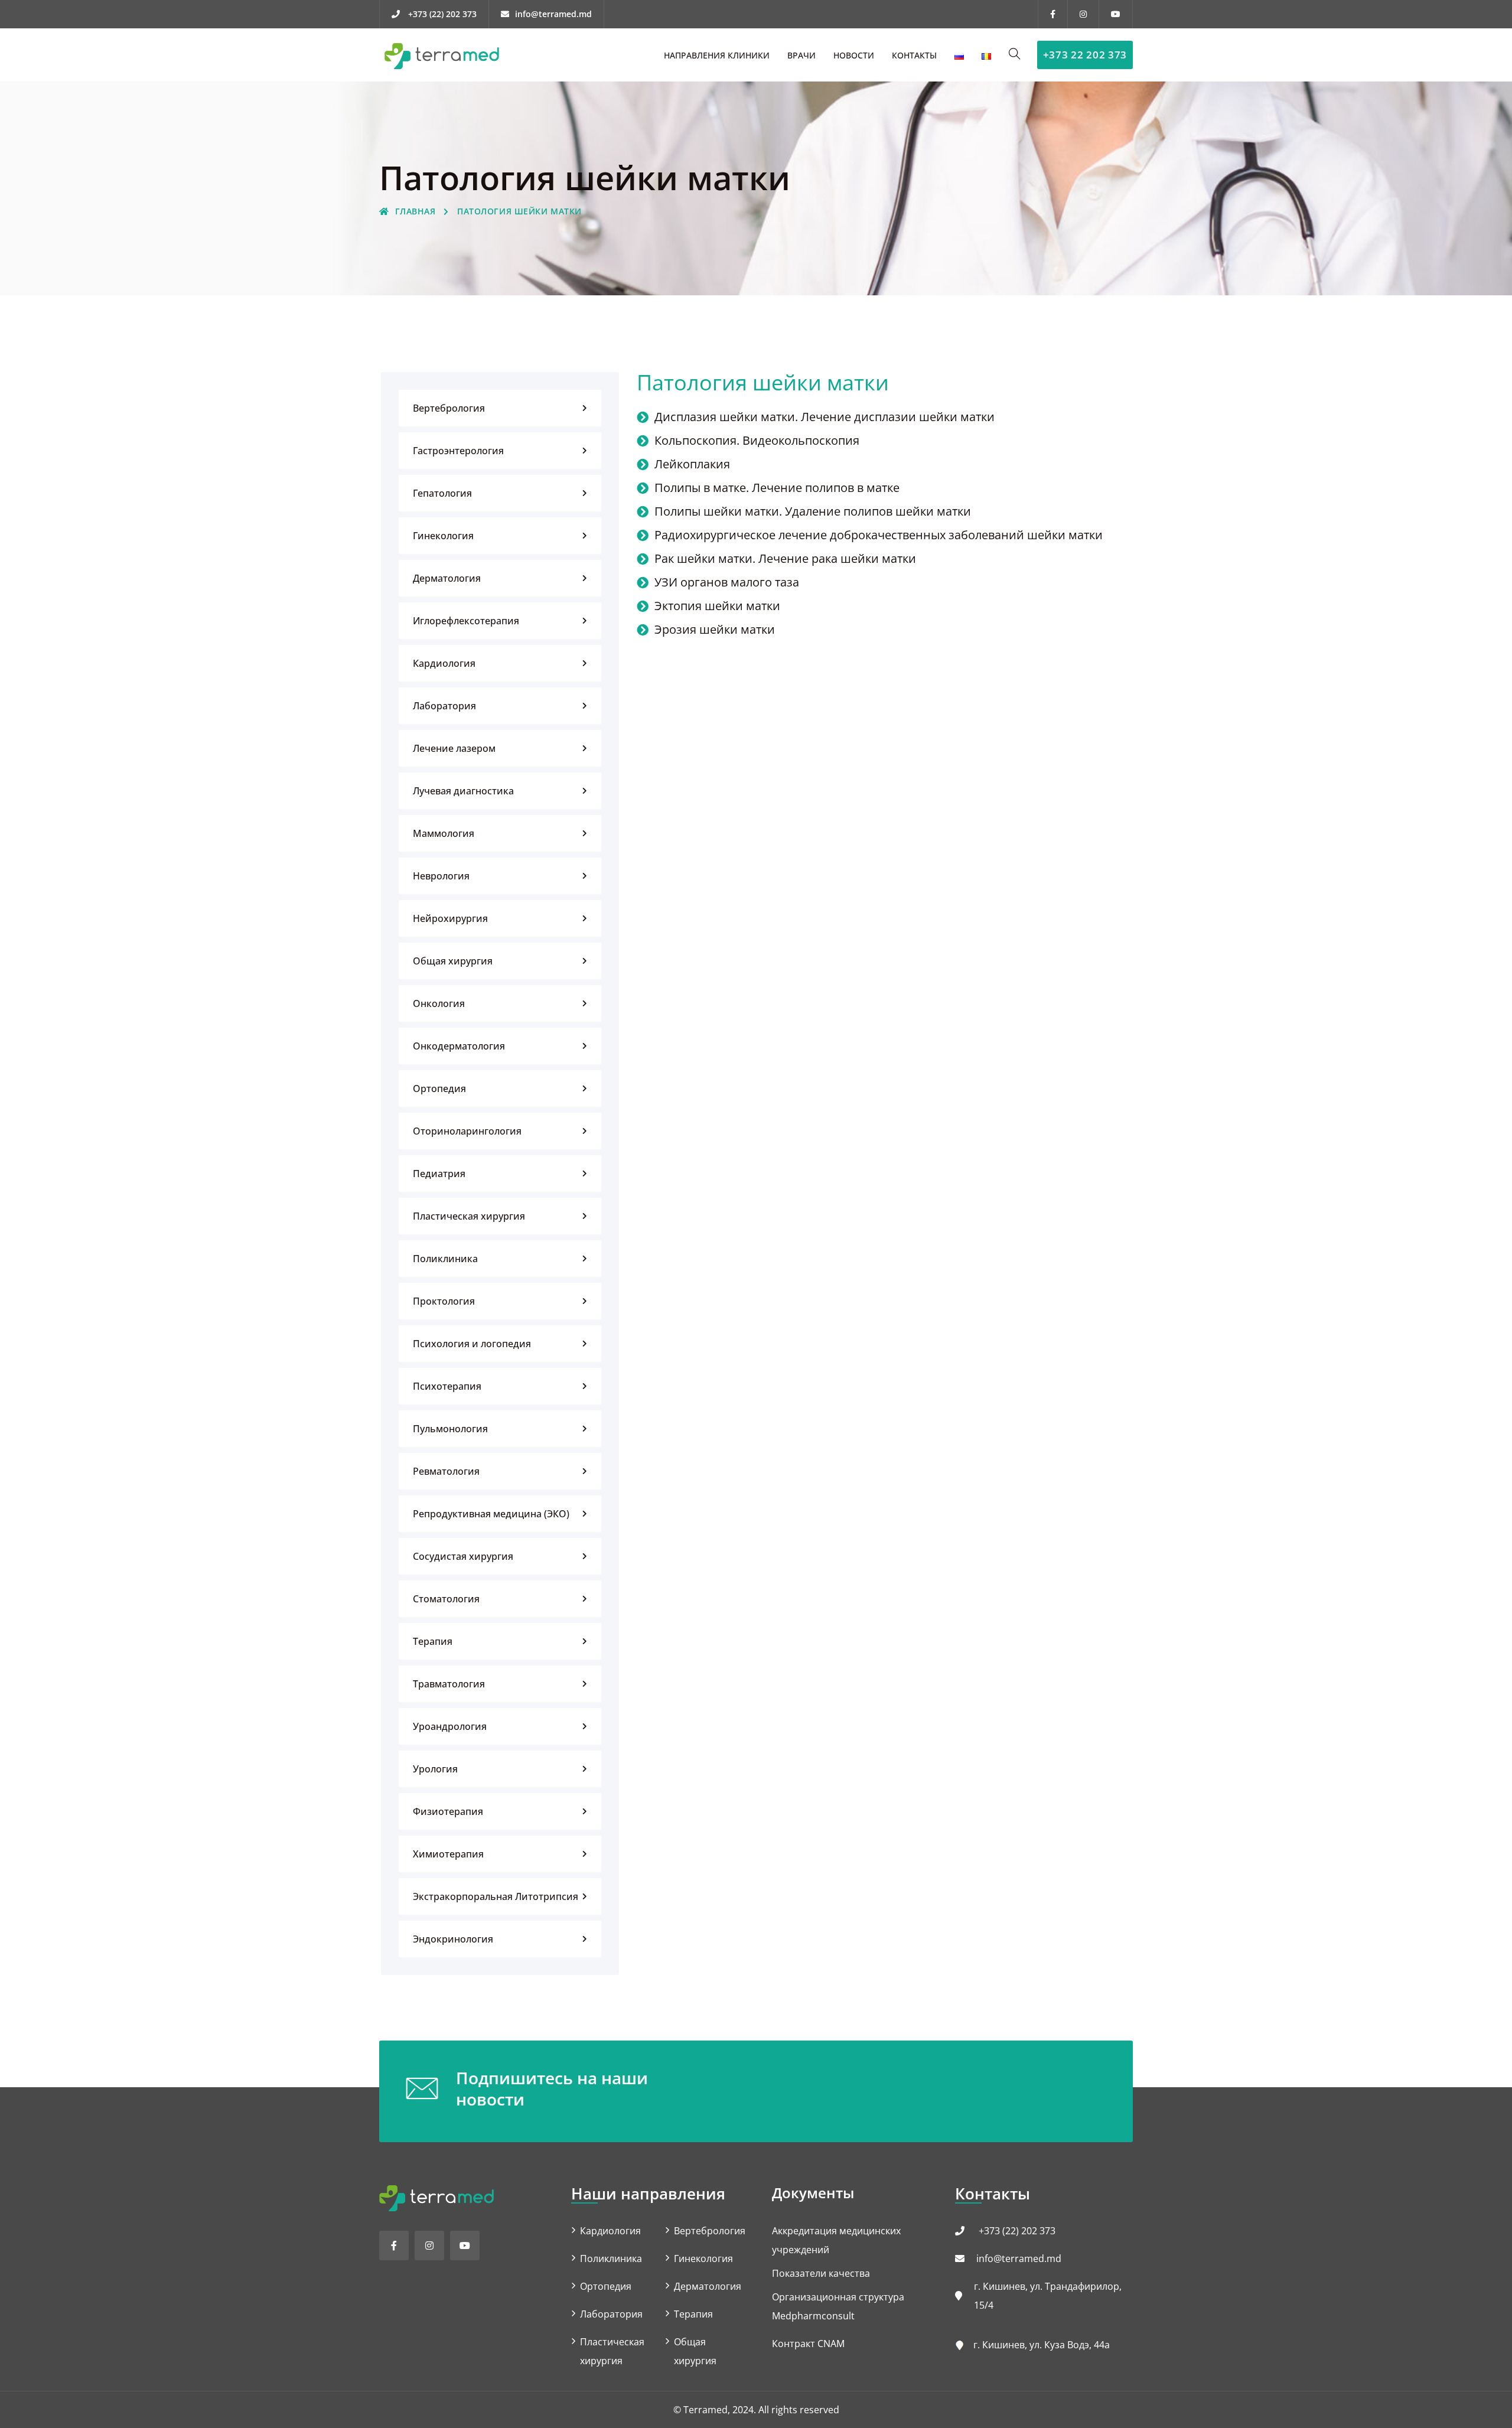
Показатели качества (821, 2273)
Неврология (441, 876)
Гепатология (442, 493)
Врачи (801, 55)
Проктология (444, 1301)
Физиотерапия (448, 1811)
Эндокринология (453, 1939)
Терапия (433, 1641)
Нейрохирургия (450, 918)
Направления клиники (717, 55)
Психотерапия (447, 1386)
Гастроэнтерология (458, 451)
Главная (415, 211)
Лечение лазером (454, 748)
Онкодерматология (459, 1046)
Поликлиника (445, 1259)
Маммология (444, 833)
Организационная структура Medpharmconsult (838, 2306)
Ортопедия (439, 1088)
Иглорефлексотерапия (466, 621)
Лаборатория (444, 706)
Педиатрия (439, 1174)
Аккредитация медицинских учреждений (836, 2240)
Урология (435, 1769)
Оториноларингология (467, 1131)
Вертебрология (449, 408)
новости (854, 55)
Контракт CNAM (808, 2344)
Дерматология (447, 578)
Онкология (439, 1003)
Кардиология (444, 663)
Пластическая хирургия (469, 1216)
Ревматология (446, 1471)
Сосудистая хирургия (463, 1556)
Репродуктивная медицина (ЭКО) (491, 1514)
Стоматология (446, 1599)
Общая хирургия (453, 961)
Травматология (449, 1684)
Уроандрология (450, 1726)
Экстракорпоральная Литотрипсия (496, 1896)
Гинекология (443, 536)
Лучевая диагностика (463, 791)
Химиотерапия (448, 1854)
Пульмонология (450, 1429)
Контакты (914, 55)
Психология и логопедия (472, 1344)
